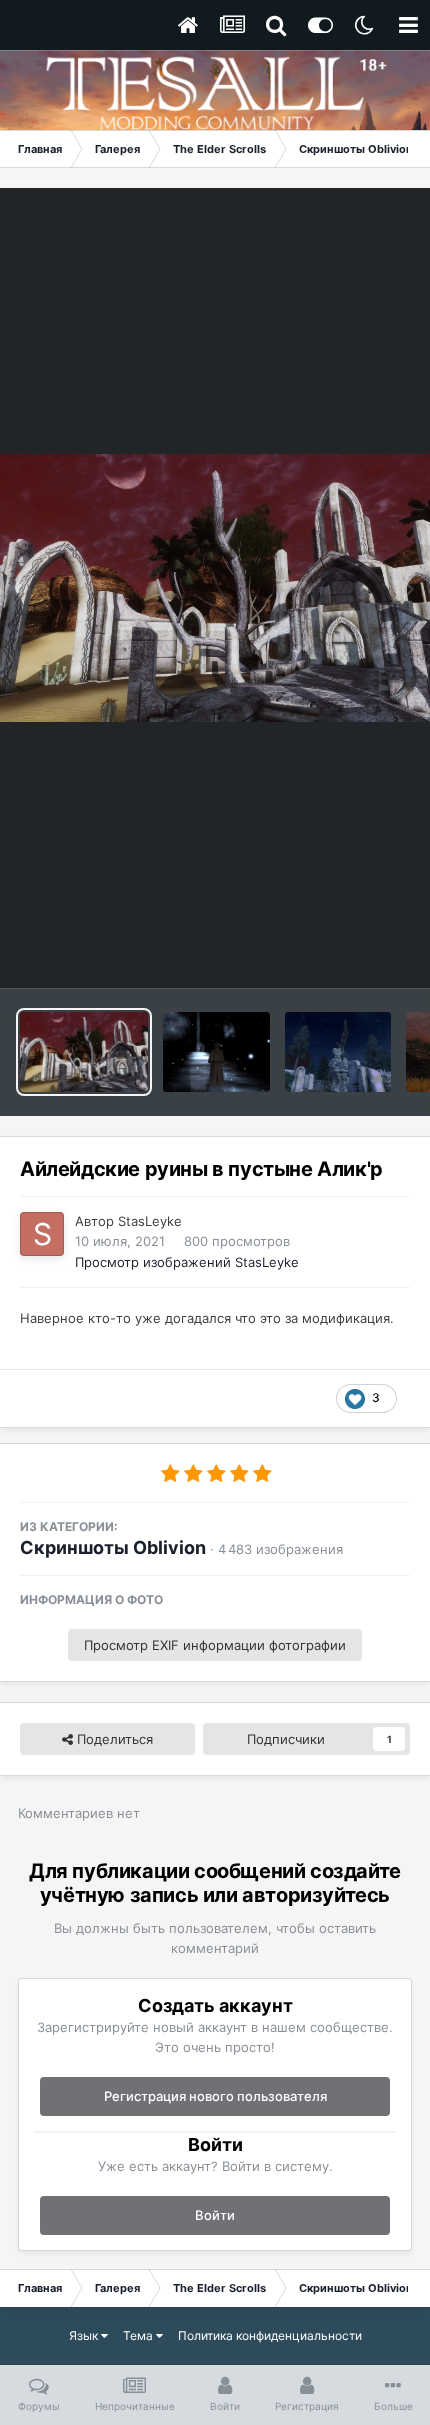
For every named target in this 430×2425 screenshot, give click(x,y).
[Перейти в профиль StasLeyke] (42, 1234)
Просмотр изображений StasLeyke (187, 1262)
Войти (215, 2215)
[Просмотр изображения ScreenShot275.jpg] (338, 1052)
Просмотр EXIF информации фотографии (215, 1645)
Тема (139, 2335)
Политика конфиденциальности (270, 2335)
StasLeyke (150, 1221)
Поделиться (113, 1739)
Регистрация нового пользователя (215, 2096)
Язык (85, 2335)
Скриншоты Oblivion (113, 1547)
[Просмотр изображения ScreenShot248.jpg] (216, 1052)
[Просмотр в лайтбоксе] (215, 588)
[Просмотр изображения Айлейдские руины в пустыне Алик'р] (84, 1052)
